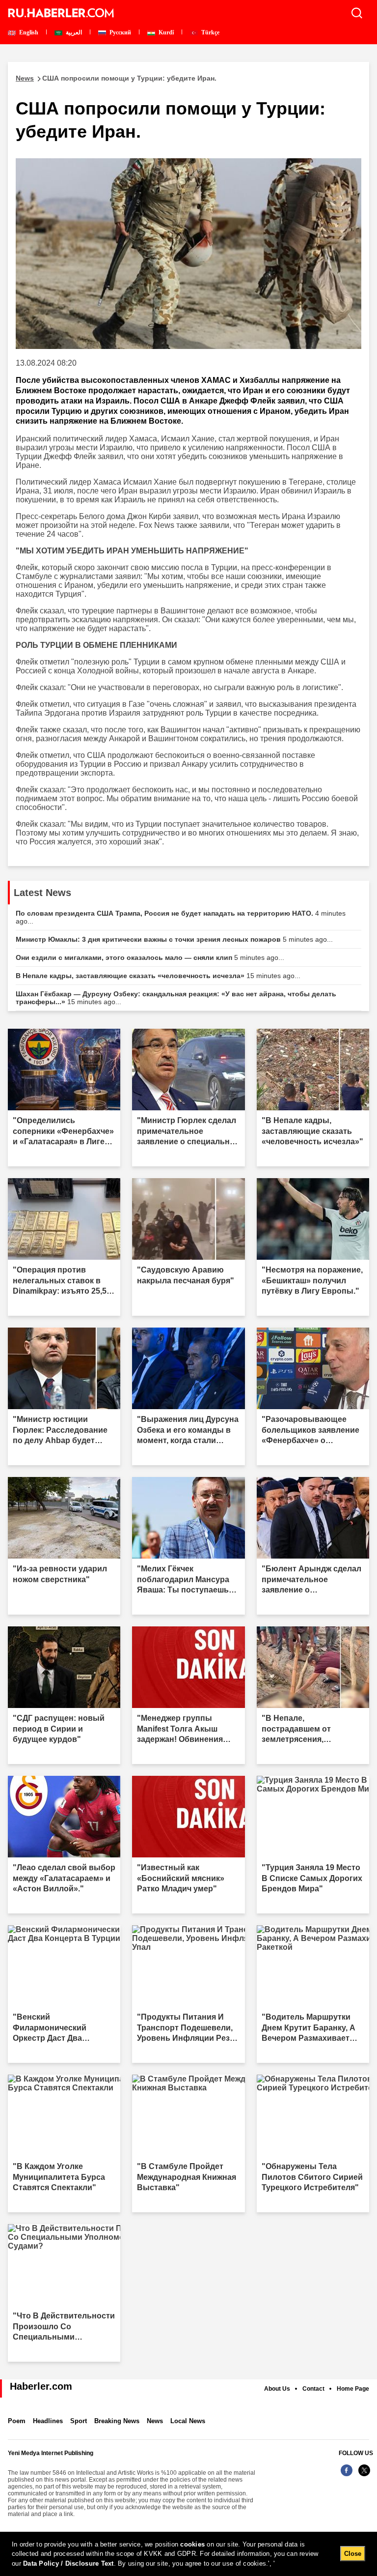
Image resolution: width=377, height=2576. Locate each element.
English (28, 32)
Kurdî (165, 32)
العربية (73, 32)
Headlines (48, 2421)
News (155, 2421)
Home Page (353, 2389)
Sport (79, 2421)
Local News (188, 2421)
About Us (277, 2389)
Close (353, 2554)
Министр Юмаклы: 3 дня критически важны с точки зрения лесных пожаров (174, 939)
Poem (17, 2421)
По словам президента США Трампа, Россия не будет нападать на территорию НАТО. (181, 917)
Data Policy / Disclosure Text (68, 2563)
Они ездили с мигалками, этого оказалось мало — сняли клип (150, 957)
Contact (313, 2389)
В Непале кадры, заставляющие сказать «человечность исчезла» (158, 976)
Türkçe (210, 32)
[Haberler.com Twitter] (364, 2475)
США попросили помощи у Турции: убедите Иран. (116, 78)
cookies (192, 2544)
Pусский (120, 32)
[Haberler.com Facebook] (347, 2475)
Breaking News (117, 2421)
